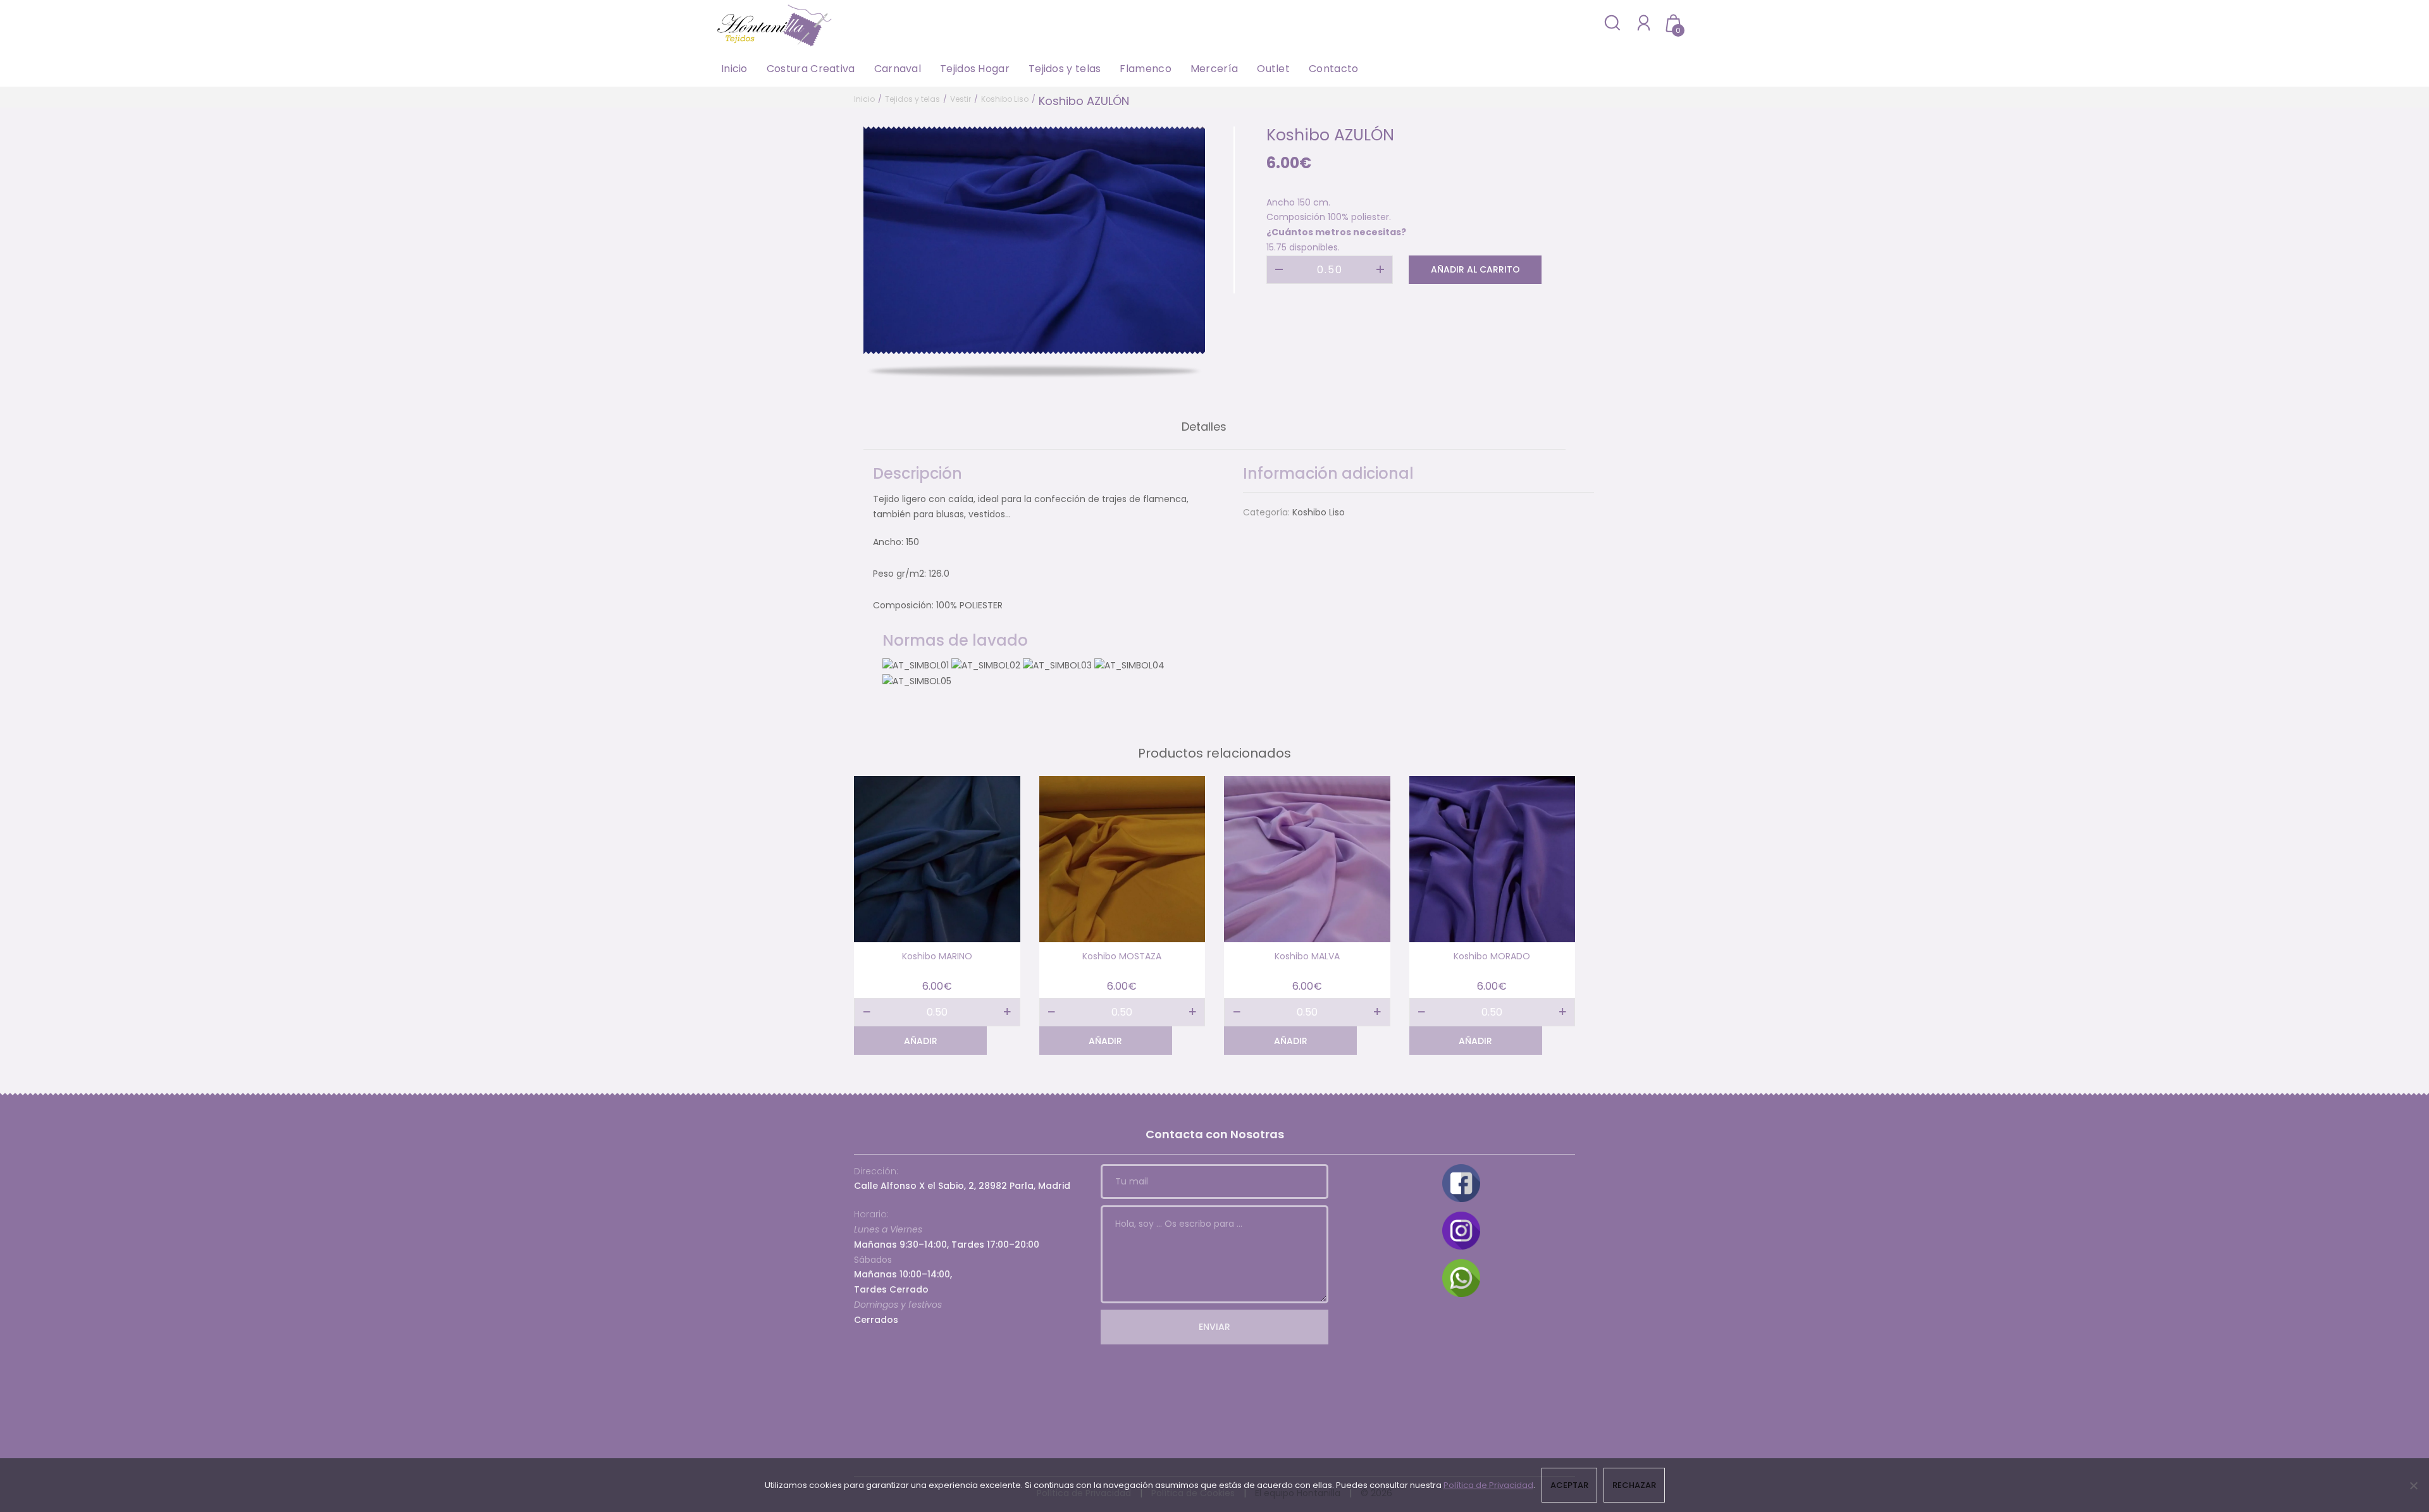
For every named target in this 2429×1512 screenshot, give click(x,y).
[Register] (1644, 22)
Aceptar (1569, 1485)
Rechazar (1634, 1485)
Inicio (734, 69)
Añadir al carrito (1475, 269)
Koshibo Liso (1005, 99)
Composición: (903, 605)
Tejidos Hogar (975, 69)
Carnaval (898, 69)
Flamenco (1145, 69)
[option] (1034, 240)
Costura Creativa (811, 69)
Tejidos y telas (1065, 69)
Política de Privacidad (1488, 1485)
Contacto (1333, 69)
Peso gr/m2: (899, 574)
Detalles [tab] (1204, 427)
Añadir (921, 1041)
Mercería (1214, 69)
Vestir (961, 99)
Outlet (1273, 69)
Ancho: (888, 542)
